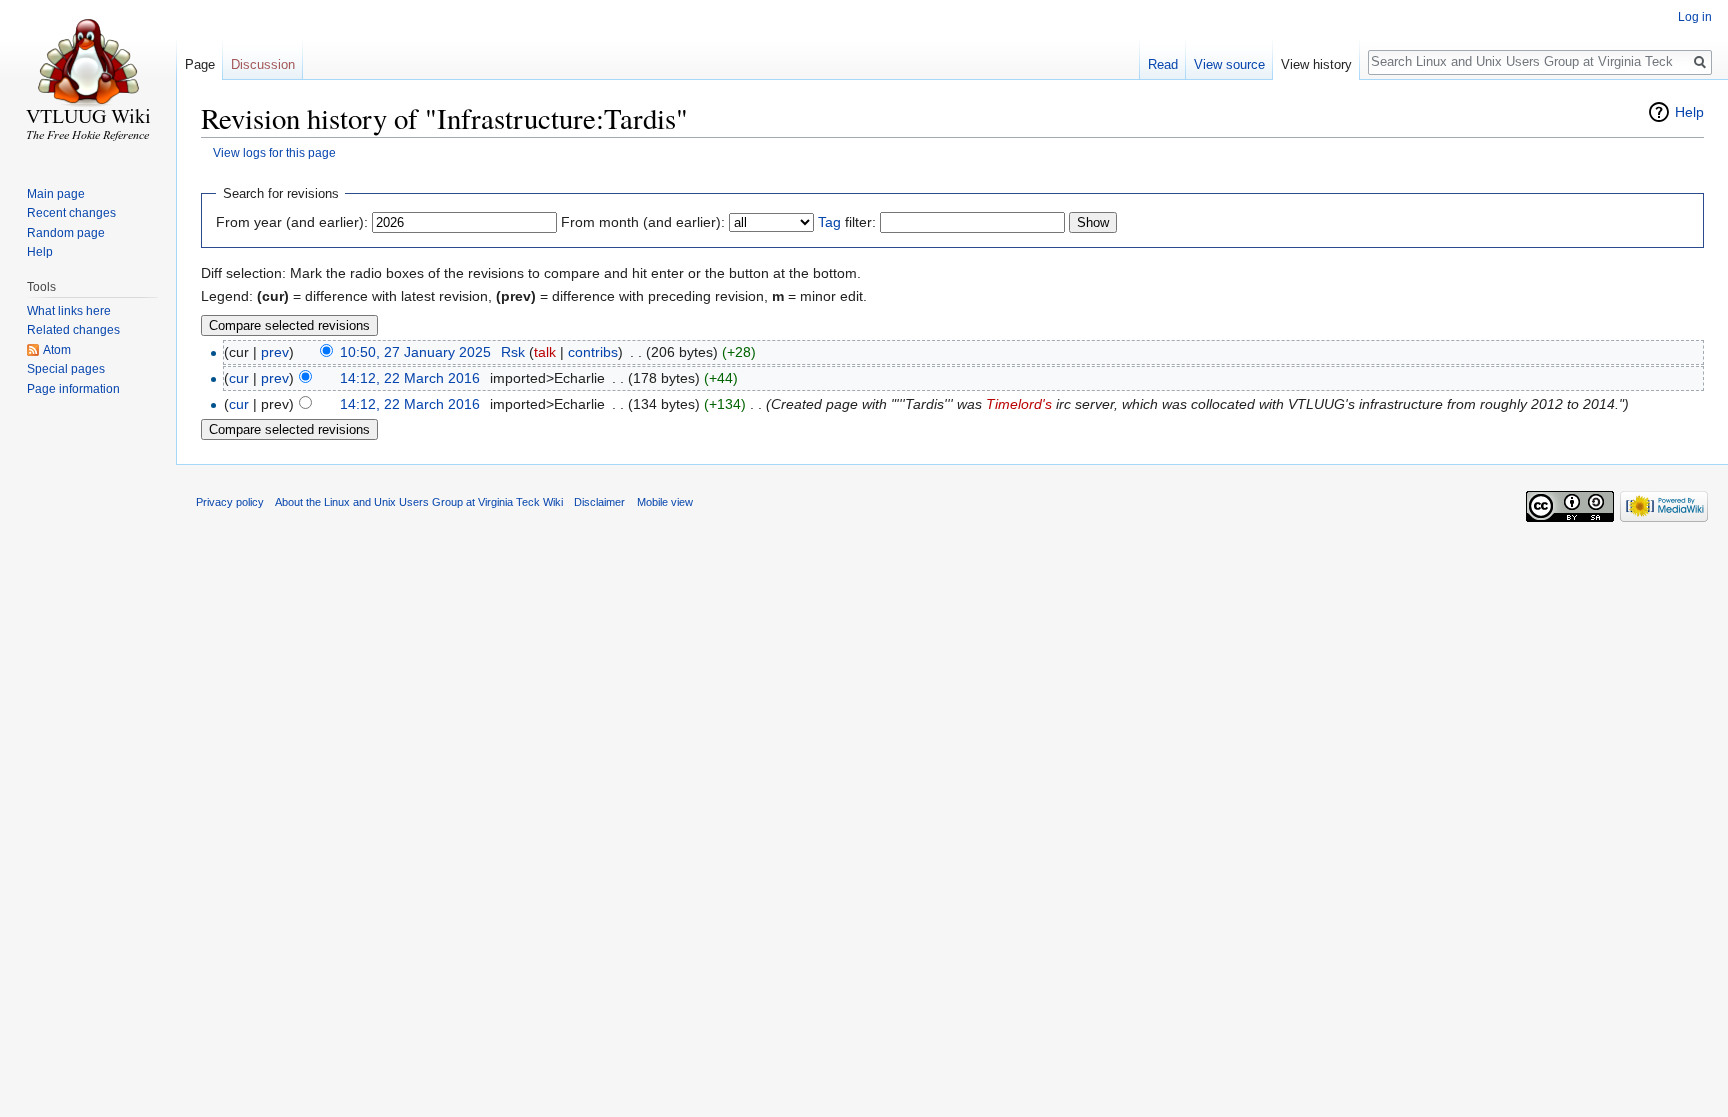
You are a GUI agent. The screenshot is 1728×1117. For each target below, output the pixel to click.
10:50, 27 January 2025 (415, 352)
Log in (1695, 17)
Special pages (66, 369)
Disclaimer (599, 502)
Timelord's (1019, 404)
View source (1229, 64)
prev (275, 352)
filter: (847, 222)
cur (239, 378)
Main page (56, 194)
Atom (57, 350)
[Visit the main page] (88, 80)
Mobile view (665, 502)
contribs (593, 352)
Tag (829, 222)
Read (1163, 64)
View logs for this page (274, 152)
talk (545, 352)
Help (1689, 112)
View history (1316, 64)
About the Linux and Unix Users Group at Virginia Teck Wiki (419, 502)
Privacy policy (230, 502)
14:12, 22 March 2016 (410, 378)
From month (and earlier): (643, 222)
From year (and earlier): (292, 222)
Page (200, 64)
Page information (73, 389)
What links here (69, 311)
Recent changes (71, 213)
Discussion (263, 64)
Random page (66, 233)
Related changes (73, 330)
